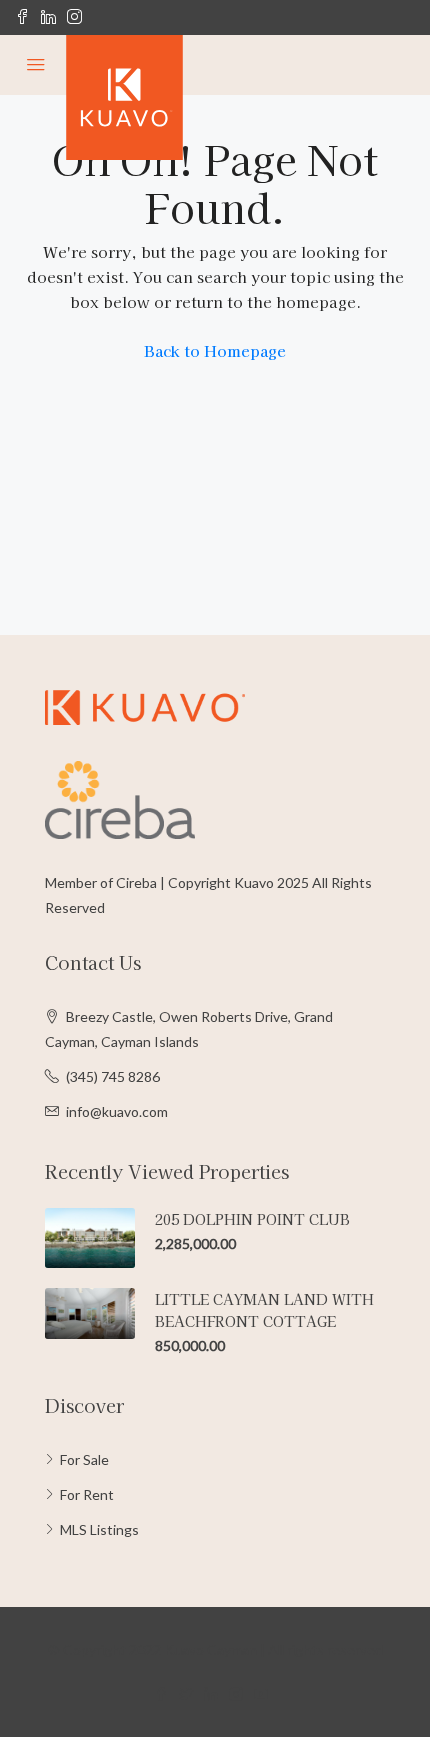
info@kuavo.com (117, 1111)
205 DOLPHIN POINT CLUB (252, 1219)
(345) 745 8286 (113, 1076)
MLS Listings (99, 1529)
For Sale (84, 1459)
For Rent (87, 1494)
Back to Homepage (215, 350)
